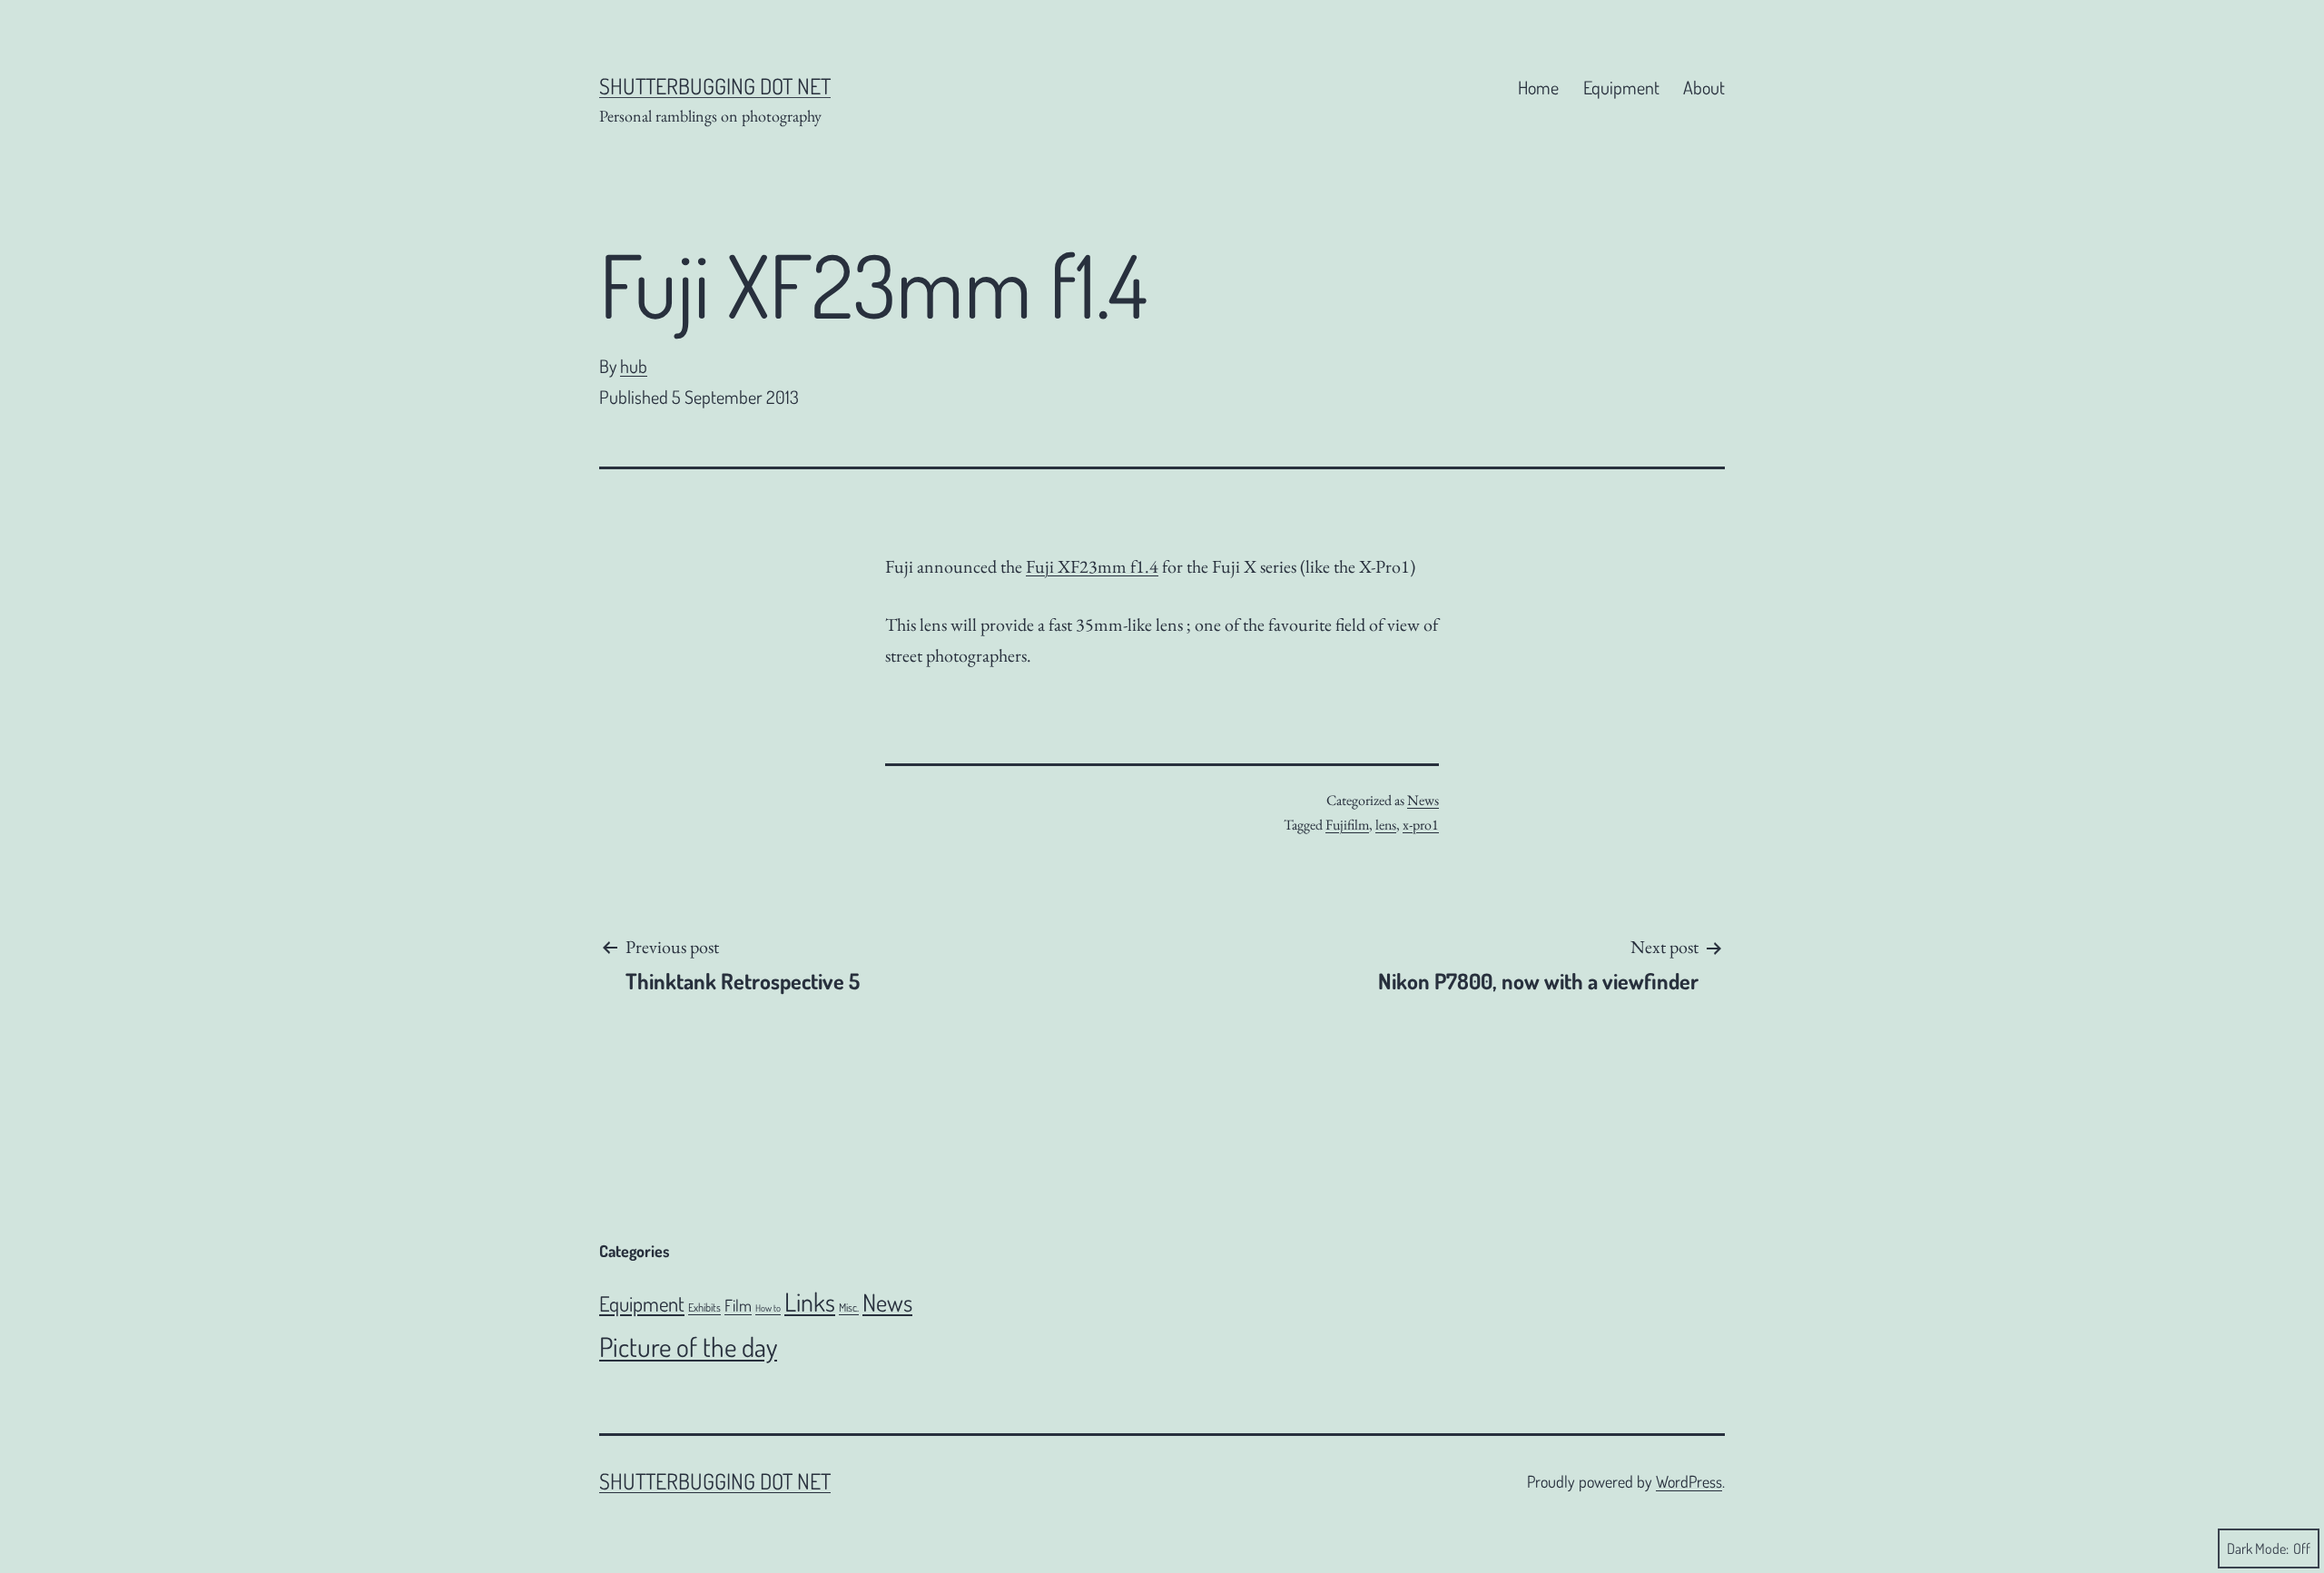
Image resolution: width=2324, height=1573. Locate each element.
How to (768, 1308)
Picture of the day (688, 1347)
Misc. (849, 1307)
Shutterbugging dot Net (715, 86)
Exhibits (704, 1307)
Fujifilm (1347, 825)
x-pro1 (1421, 825)
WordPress (1689, 1481)
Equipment (1621, 87)
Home (1538, 87)
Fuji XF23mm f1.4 (1092, 566)
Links (810, 1302)
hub (634, 366)
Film (738, 1305)
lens (1386, 825)
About (1704, 87)
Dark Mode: (2258, 1548)
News (1423, 800)
